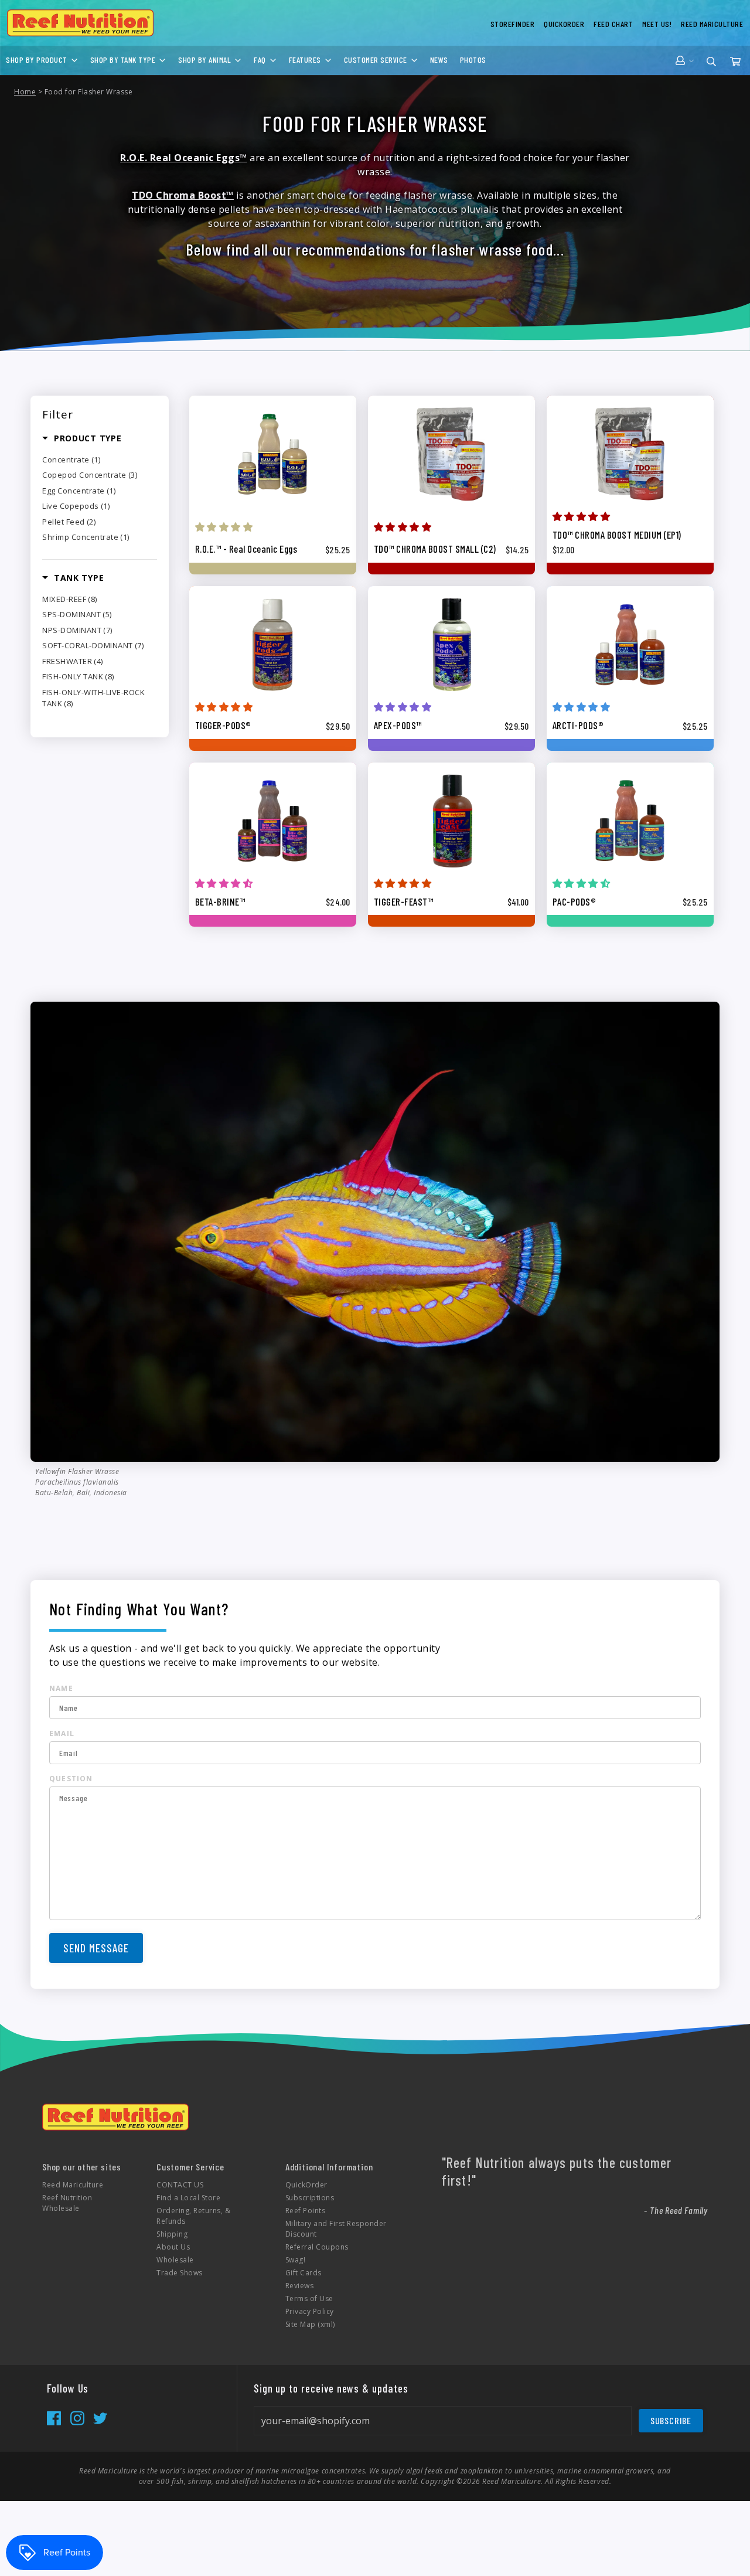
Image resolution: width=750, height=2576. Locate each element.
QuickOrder (306, 2185)
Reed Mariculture (73, 2185)
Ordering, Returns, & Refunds (193, 2216)
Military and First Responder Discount (336, 2229)
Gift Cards (304, 2273)
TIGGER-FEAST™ (404, 901)
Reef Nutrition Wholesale (67, 2203)
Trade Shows (180, 2273)
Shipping (172, 2234)
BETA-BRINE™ (220, 901)
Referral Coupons (317, 2247)
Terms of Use (309, 2298)
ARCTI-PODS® (578, 725)
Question (71, 1779)
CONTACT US (180, 2185)
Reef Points (306, 2211)
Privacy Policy (310, 2311)
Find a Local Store (188, 2198)
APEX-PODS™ (398, 725)
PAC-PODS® (575, 901)
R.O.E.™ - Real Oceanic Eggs (246, 549)
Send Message (96, 1948)
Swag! (296, 2260)
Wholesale (175, 2260)
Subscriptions (310, 2198)
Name (61, 1688)
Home (25, 92)
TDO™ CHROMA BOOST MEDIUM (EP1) (617, 535)
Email (62, 1733)
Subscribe (671, 2420)
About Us (173, 2247)
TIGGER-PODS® (223, 725)
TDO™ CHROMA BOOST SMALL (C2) (435, 549)
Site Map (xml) (310, 2324)
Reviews (300, 2286)
